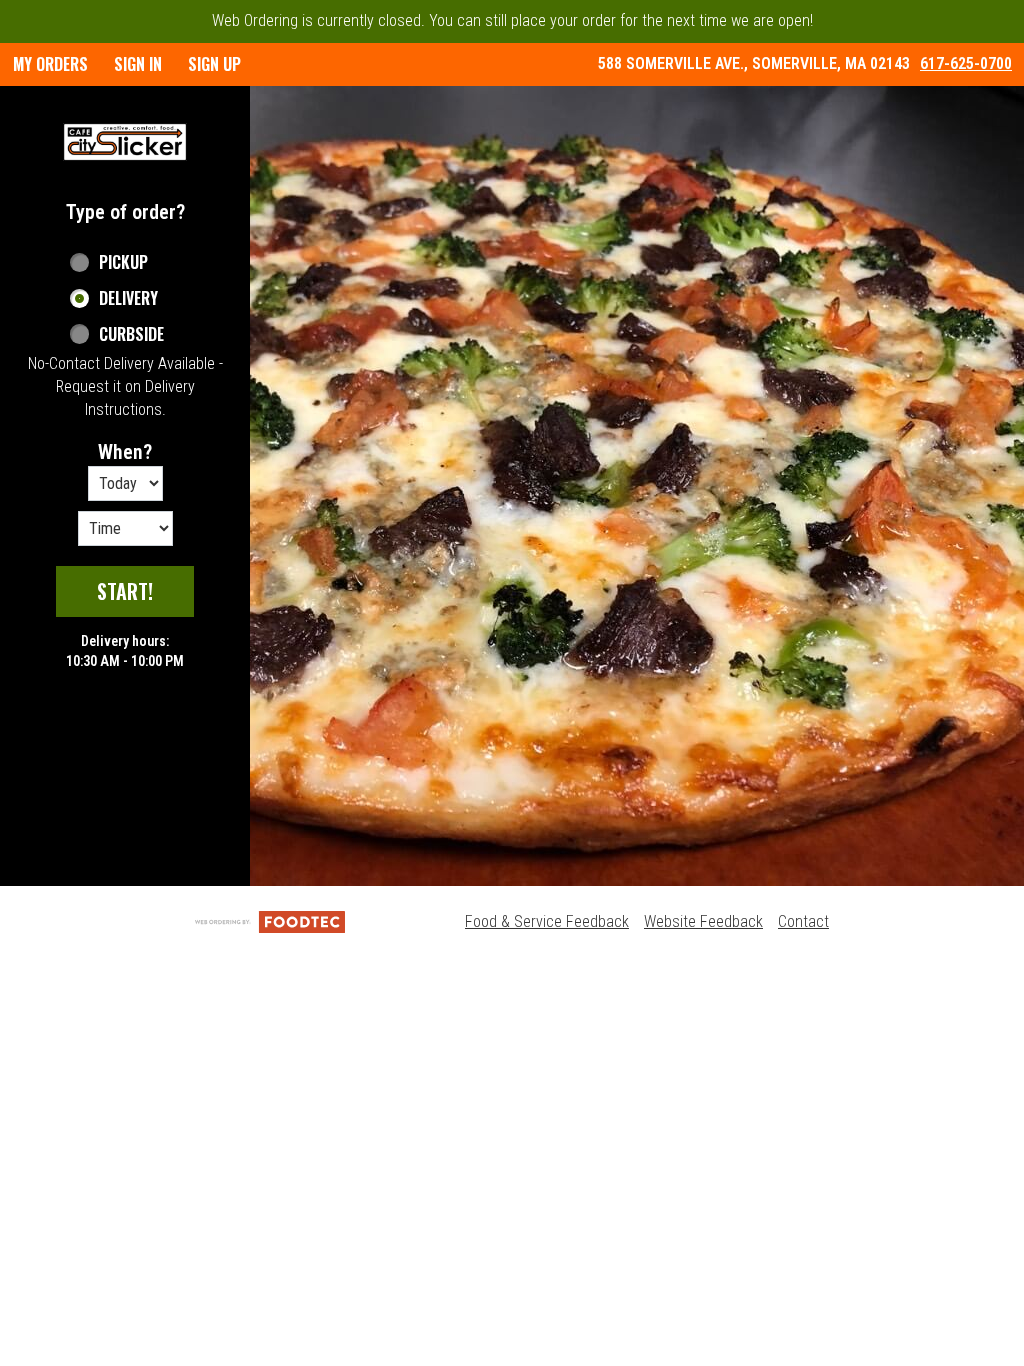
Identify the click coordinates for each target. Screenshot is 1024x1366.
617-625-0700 (966, 63)
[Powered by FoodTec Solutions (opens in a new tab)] (270, 921)
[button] (125, 142)
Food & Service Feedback (547, 921)
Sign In (138, 64)
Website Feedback (703, 921)
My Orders (50, 64)
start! (125, 591)
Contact (803, 921)
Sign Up (214, 64)
